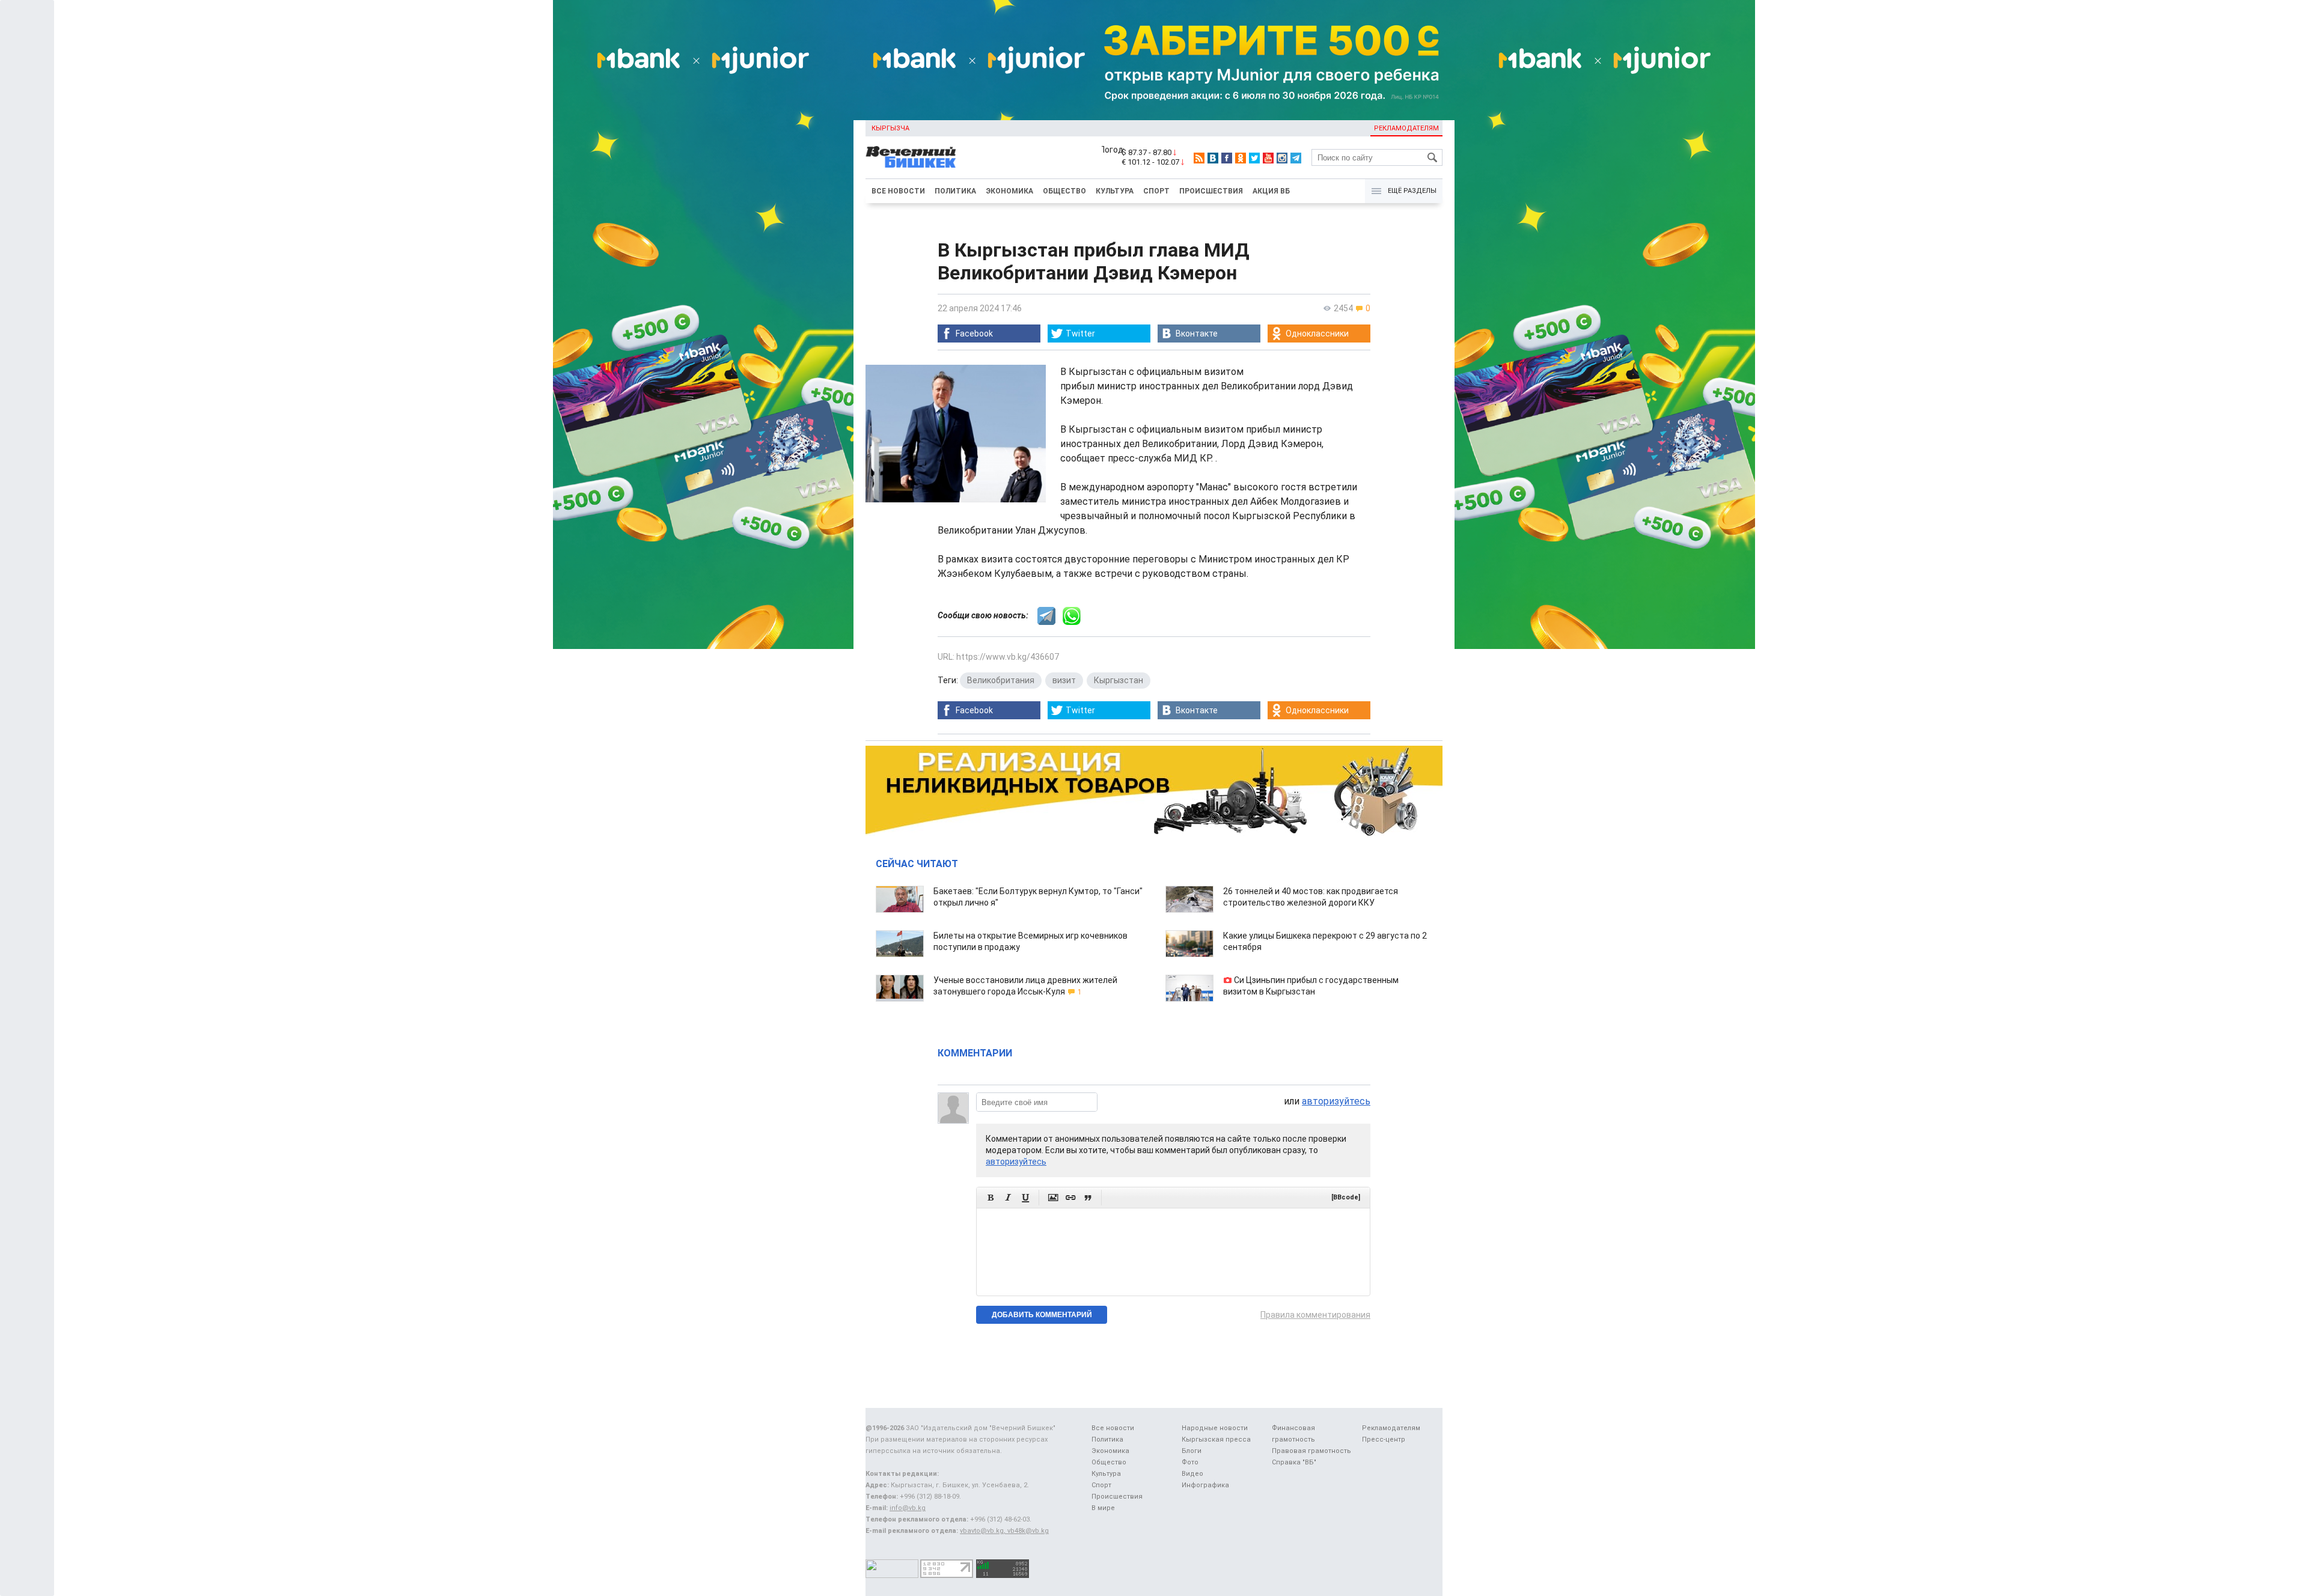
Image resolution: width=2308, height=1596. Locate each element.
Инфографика (1205, 1485)
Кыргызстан (1119, 680)
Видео (1192, 1474)
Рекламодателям (1406, 128)
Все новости (898, 191)
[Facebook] (1227, 158)
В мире (1103, 1508)
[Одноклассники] (1241, 158)
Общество (1064, 191)
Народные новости (1215, 1428)
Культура (1115, 191)
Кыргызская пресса (1216, 1439)
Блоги (1192, 1451)
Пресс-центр (1384, 1439)
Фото (1190, 1462)
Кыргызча (890, 128)
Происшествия (1211, 191)
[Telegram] (1296, 158)
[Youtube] (1268, 158)
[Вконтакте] (1213, 158)
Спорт (1156, 191)
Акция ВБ (1271, 191)
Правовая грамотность (1311, 1451)
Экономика (1009, 191)
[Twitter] (1254, 158)
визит (1064, 680)
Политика (955, 191)
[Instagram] (1282, 158)
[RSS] (1199, 158)
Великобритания (1001, 680)
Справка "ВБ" (1294, 1462)
